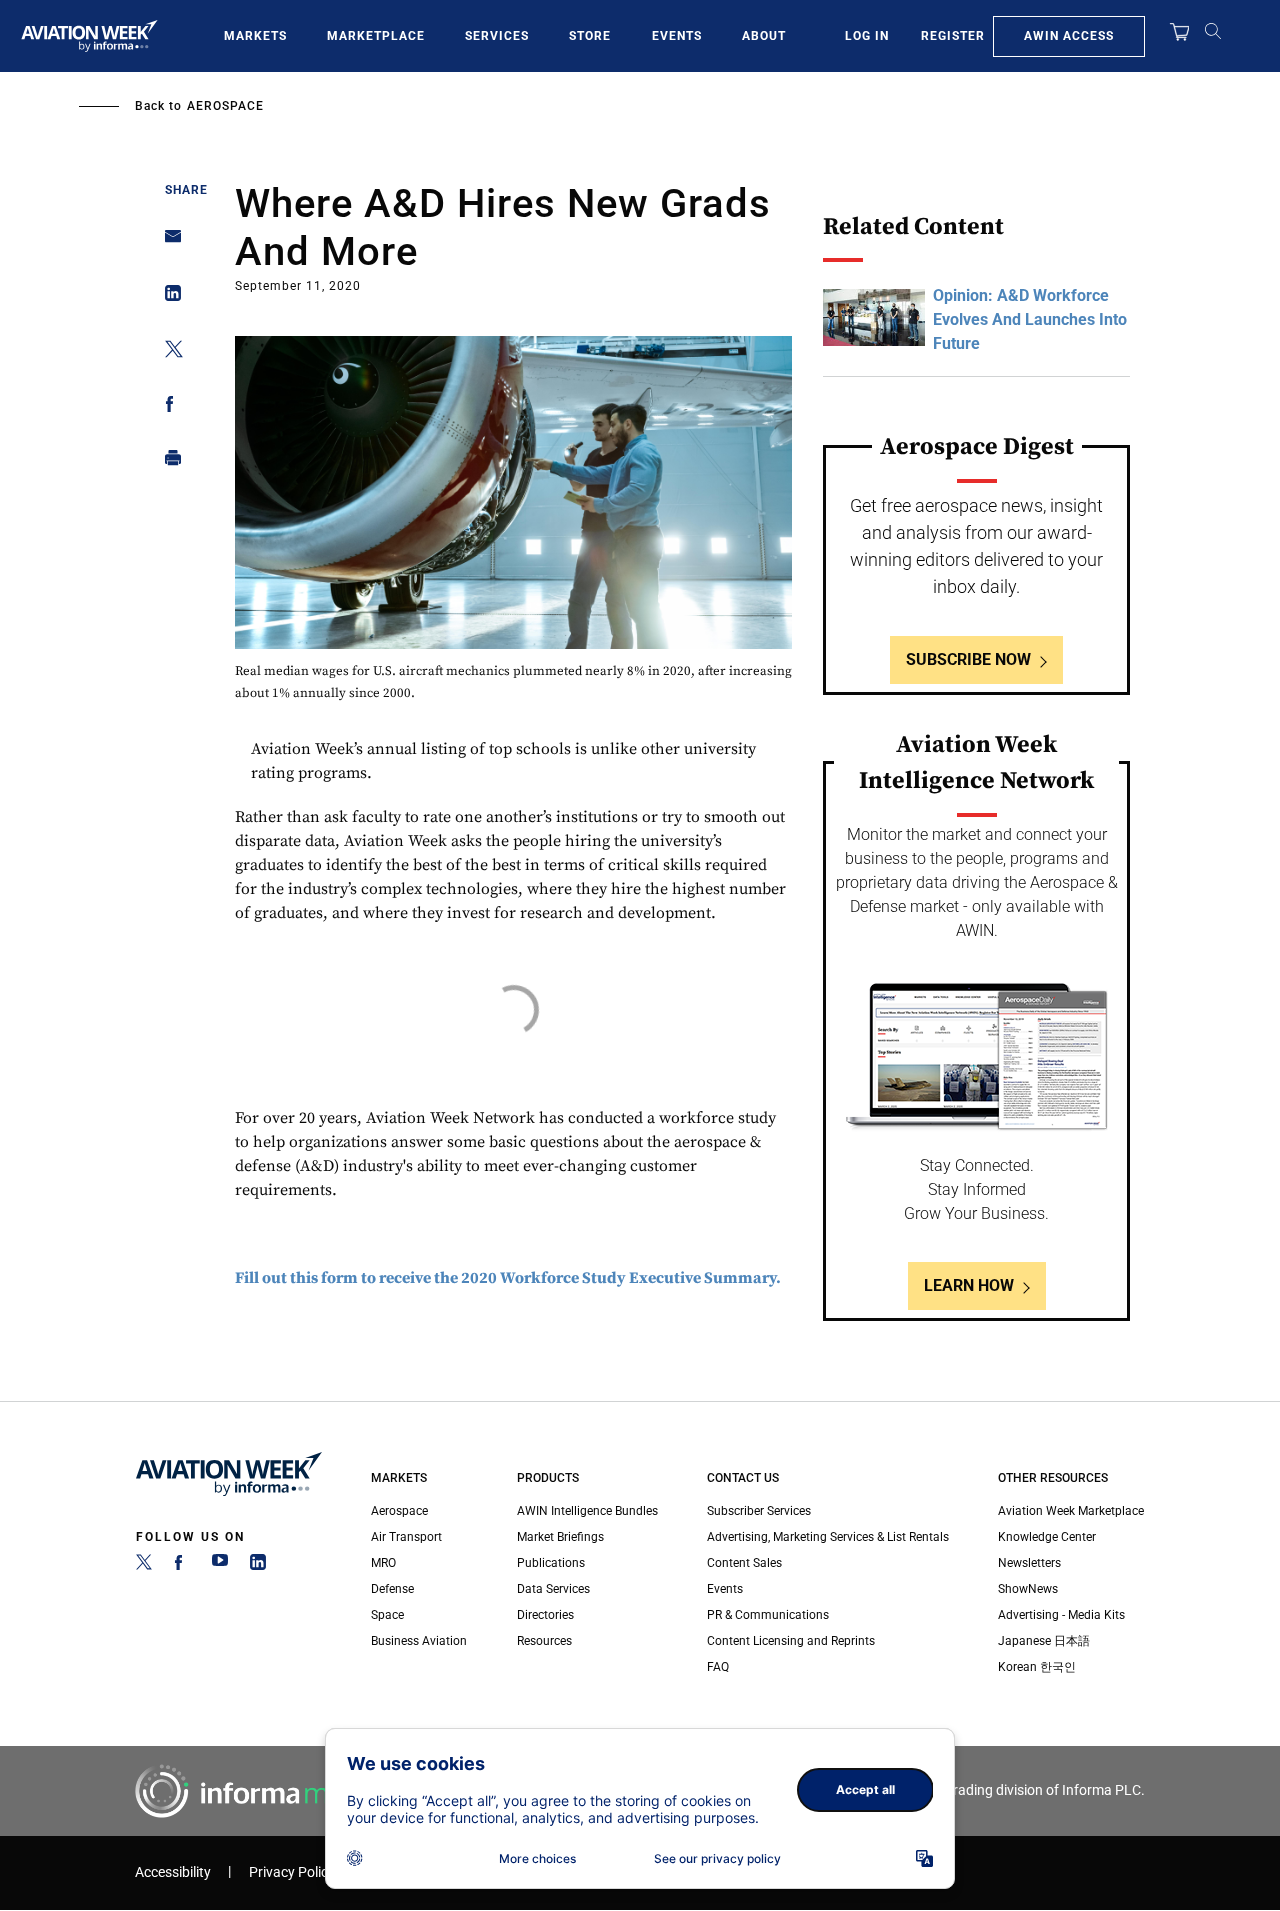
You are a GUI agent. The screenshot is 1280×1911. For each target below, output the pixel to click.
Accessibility (173, 1872)
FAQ (718, 1667)
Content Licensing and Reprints (791, 1641)
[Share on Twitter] (167, 352)
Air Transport (406, 1537)
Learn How (969, 1285)
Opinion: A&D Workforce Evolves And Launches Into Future (1030, 319)
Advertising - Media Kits (1061, 1615)
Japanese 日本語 (1044, 1641)
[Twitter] (144, 1566)
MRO (383, 1563)
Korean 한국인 (1037, 1667)
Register (953, 36)
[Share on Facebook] (167, 407)
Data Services (553, 1589)
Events (677, 36)
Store (590, 36)
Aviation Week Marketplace (1071, 1511)
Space (387, 1615)
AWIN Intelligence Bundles (587, 1511)
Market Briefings (560, 1537)
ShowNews (1028, 1589)
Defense (392, 1589)
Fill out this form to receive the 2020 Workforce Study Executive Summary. (508, 1278)
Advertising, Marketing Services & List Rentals (828, 1537)
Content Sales (744, 1563)
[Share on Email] (167, 242)
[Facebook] (182, 1566)
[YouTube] (220, 1566)
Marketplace (376, 36)
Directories (545, 1615)
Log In (867, 36)
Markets (255, 36)
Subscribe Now (968, 659)
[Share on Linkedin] (167, 297)
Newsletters (1029, 1563)
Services (497, 36)
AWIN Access (1069, 36)
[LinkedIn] (258, 1566)
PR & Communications (768, 1615)
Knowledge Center (1047, 1537)
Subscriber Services (759, 1511)
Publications (551, 1563)
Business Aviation (419, 1641)
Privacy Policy (292, 1872)
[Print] (167, 462)
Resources (544, 1641)
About (764, 36)
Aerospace (225, 106)
